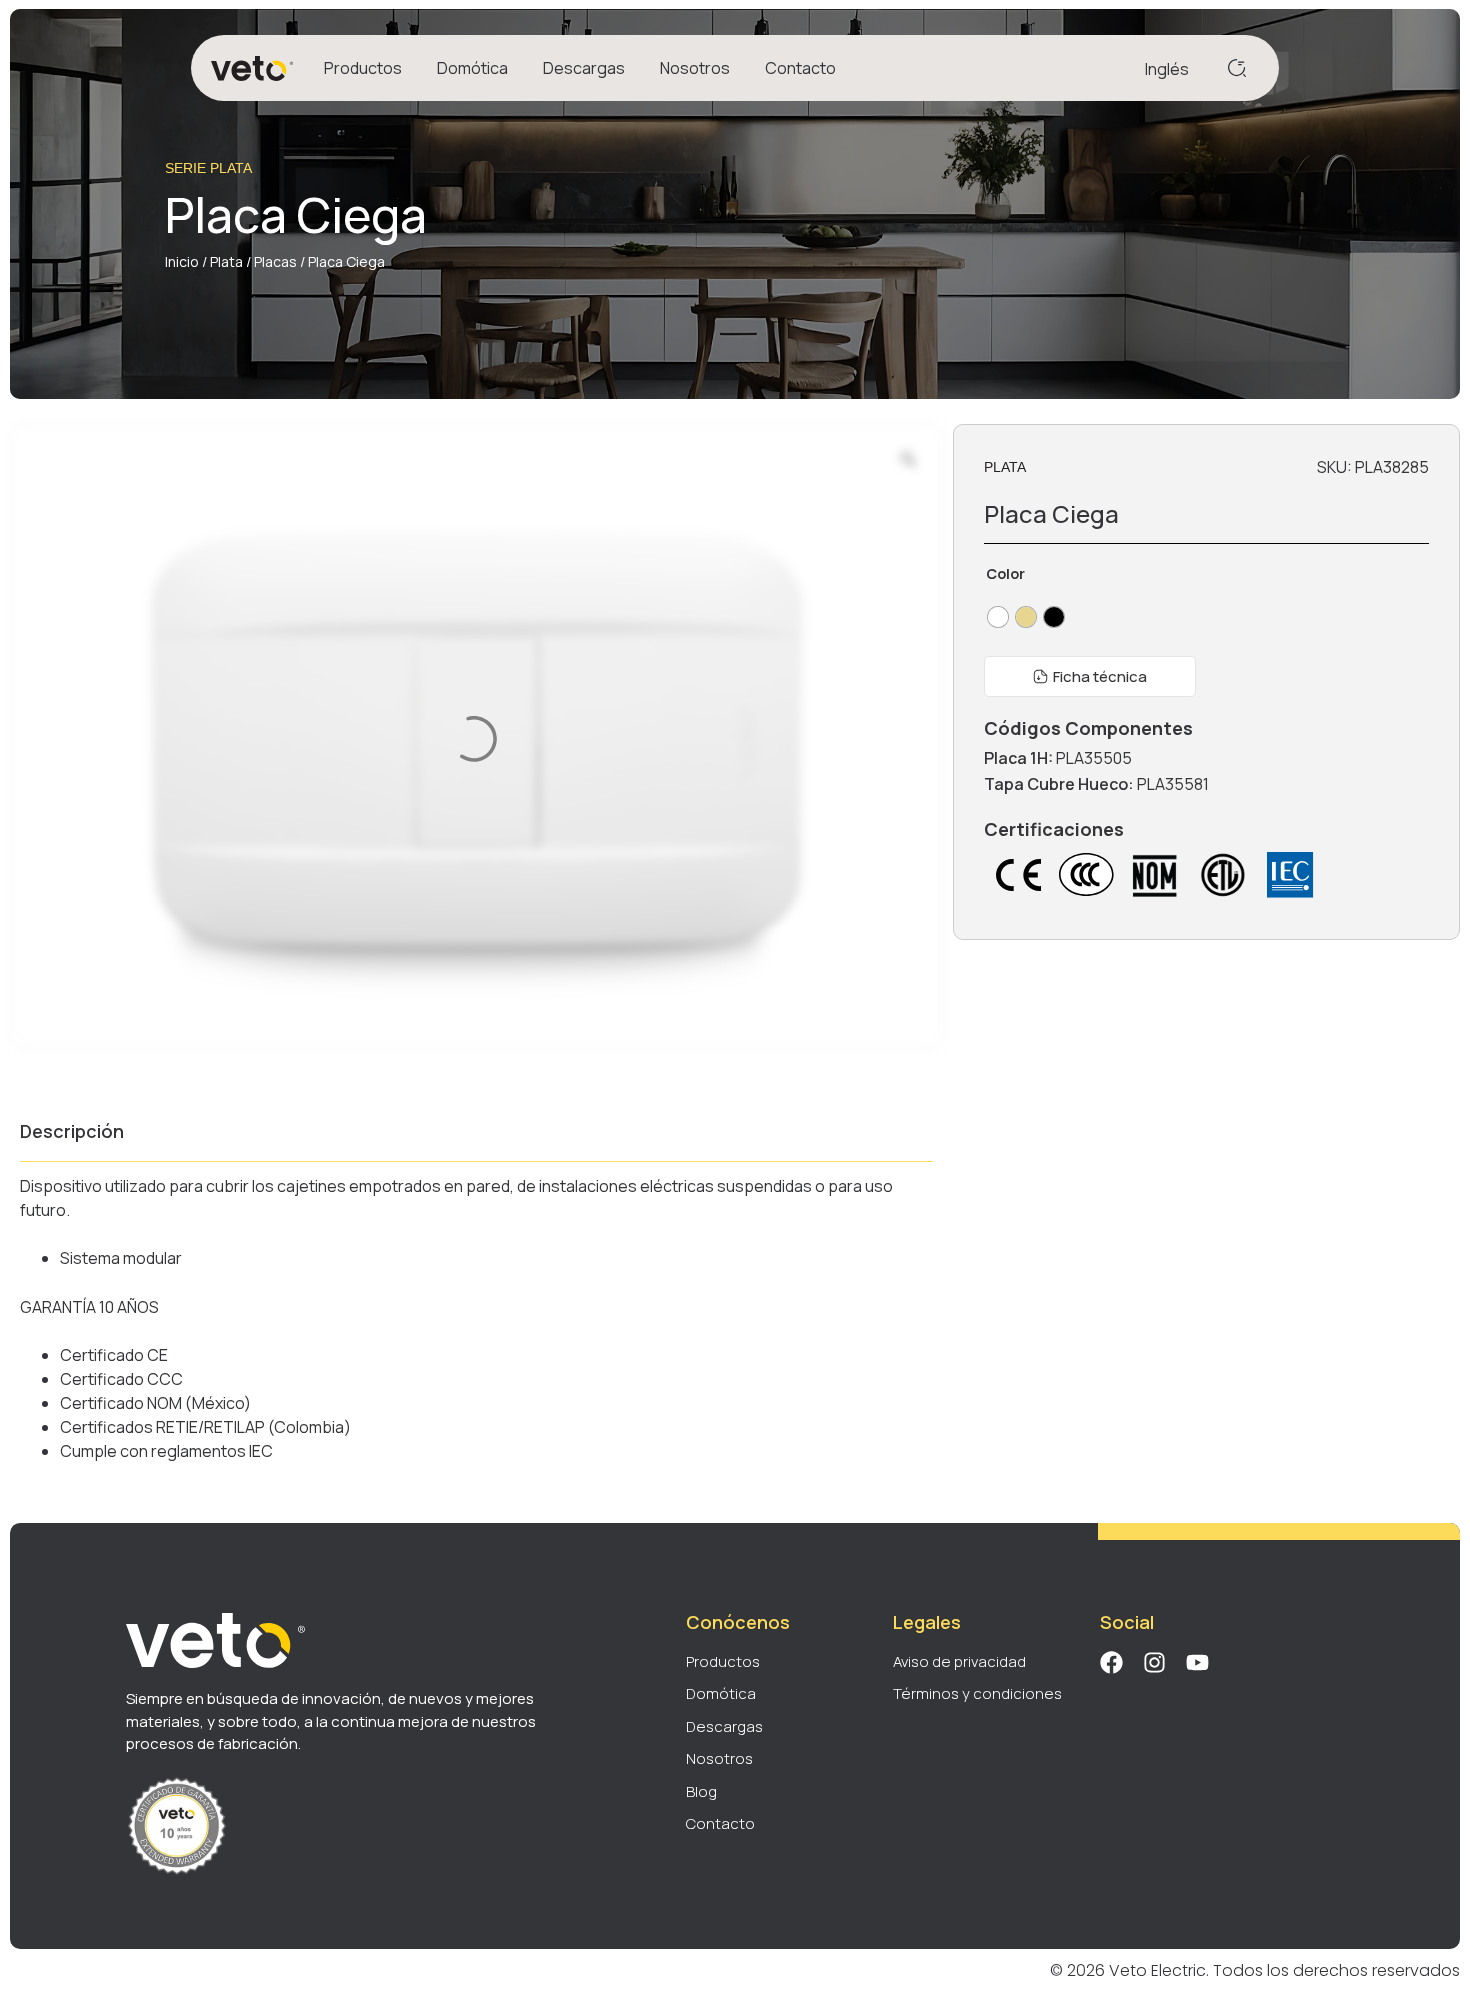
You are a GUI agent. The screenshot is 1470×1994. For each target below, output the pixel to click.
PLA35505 (1094, 758)
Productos (363, 68)
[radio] (998, 617)
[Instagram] (1154, 1662)
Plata (226, 261)
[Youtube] (1197, 1662)
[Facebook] (1111, 1662)
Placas (275, 261)
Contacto (800, 68)
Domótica (472, 68)
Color (1005, 574)
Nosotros (695, 68)
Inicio (182, 261)
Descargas (584, 68)
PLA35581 (1173, 784)
